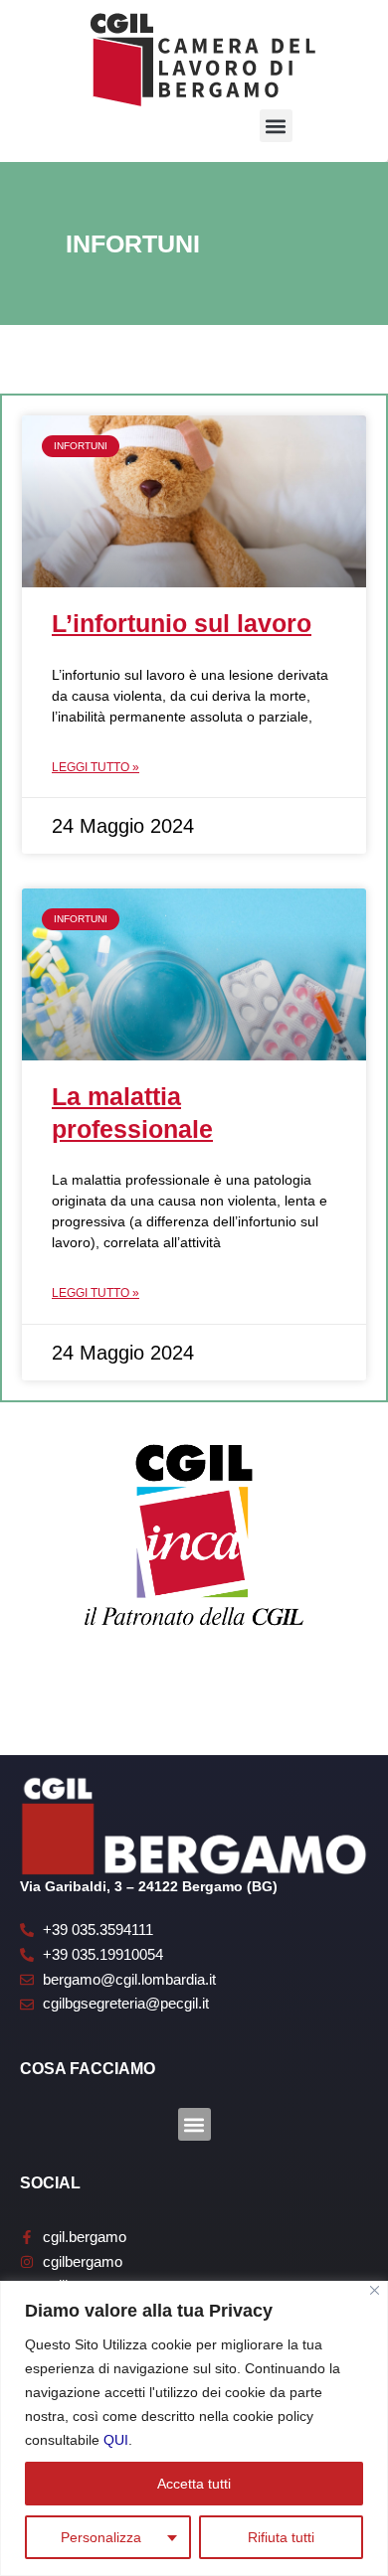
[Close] (375, 2290)
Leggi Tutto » (96, 767)
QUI (116, 2440)
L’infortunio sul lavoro (182, 623)
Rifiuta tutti (281, 2537)
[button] (276, 126)
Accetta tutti (194, 2484)
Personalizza (101, 2537)
